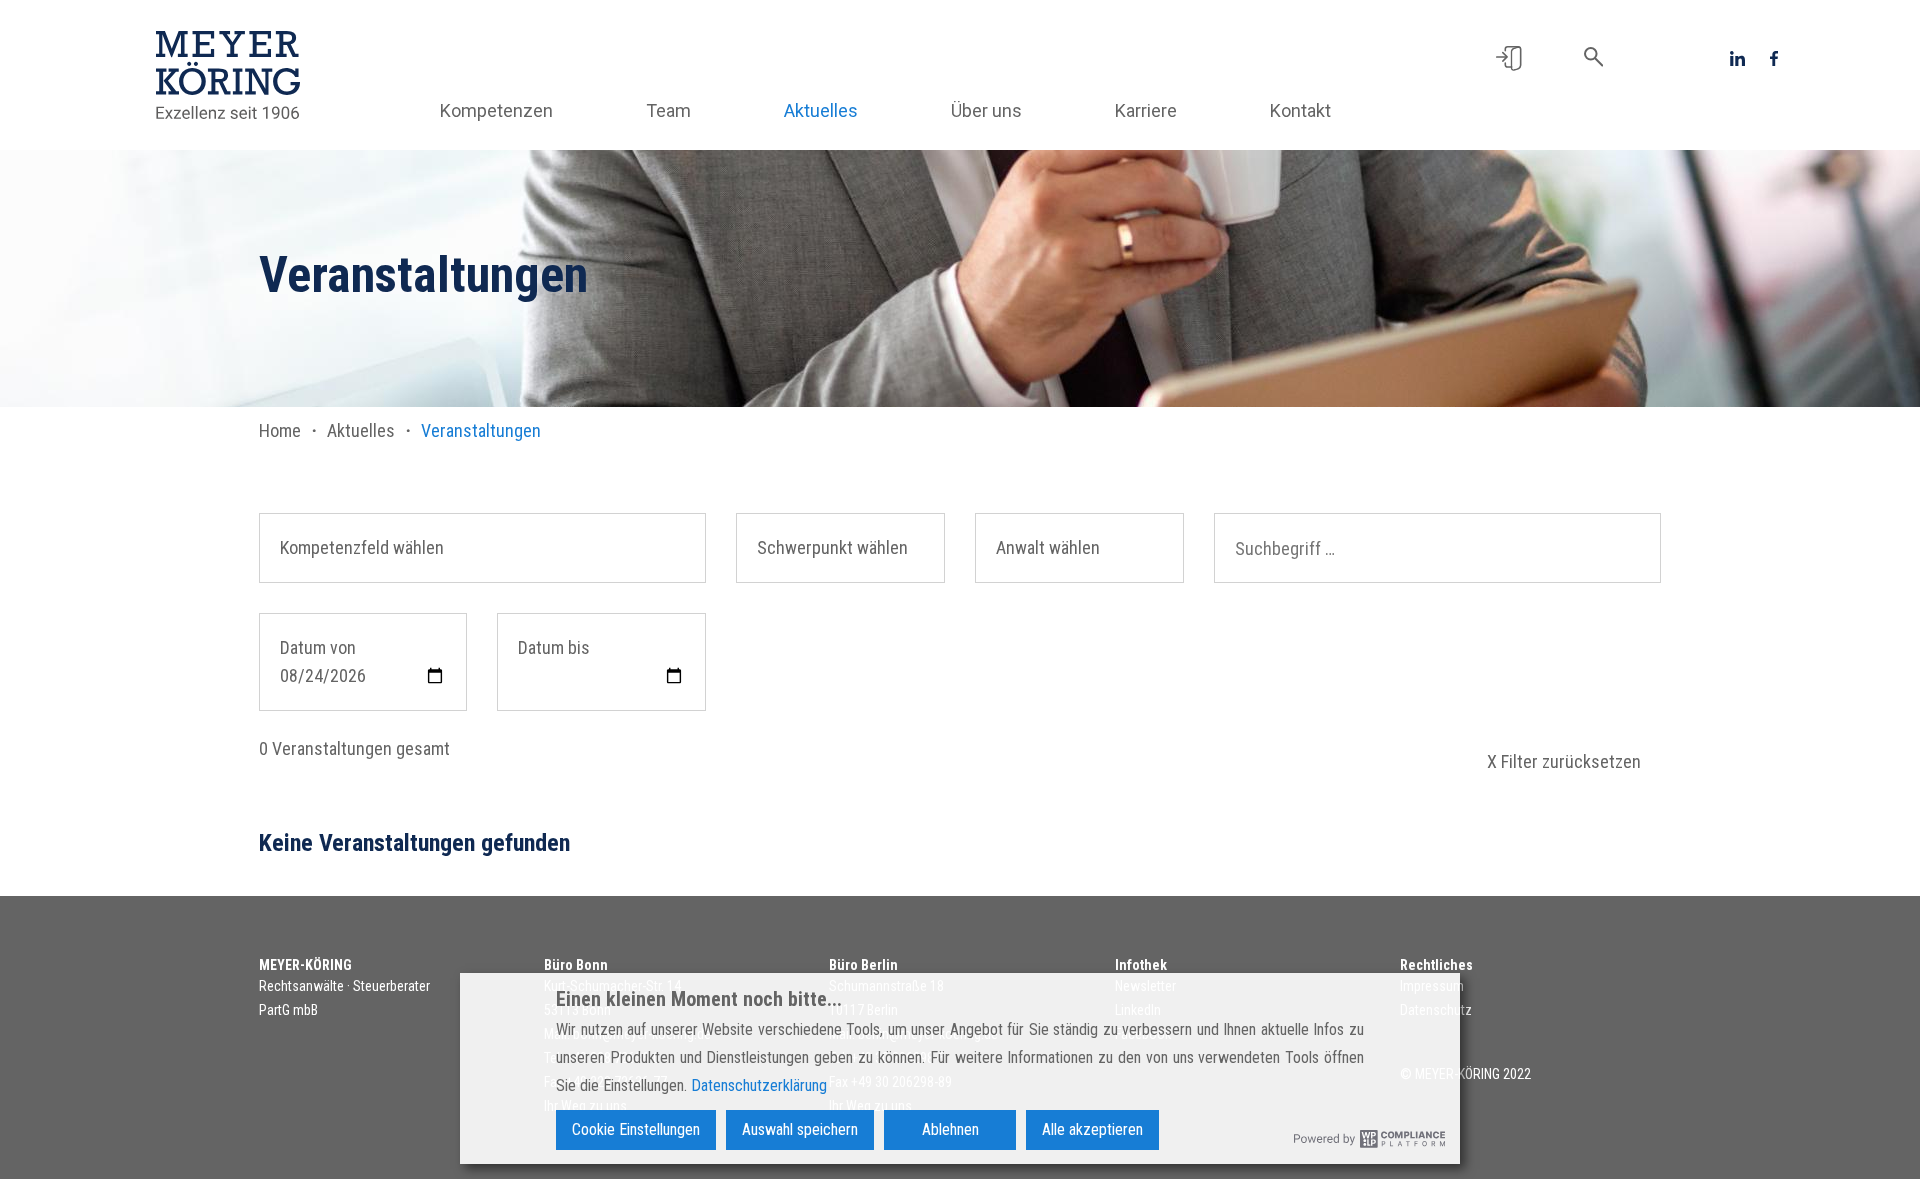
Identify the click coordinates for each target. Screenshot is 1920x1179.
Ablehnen (950, 1129)
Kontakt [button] (1300, 110)
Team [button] (668, 110)
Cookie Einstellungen (636, 1129)
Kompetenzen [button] (496, 110)
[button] (1508, 57)
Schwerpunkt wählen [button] (832, 547)
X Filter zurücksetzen (1564, 761)
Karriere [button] (1146, 110)
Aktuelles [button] (821, 110)
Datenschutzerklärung (759, 1085)
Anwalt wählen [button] (1048, 547)
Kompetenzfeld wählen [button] (362, 547)
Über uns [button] (986, 110)
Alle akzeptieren (1092, 1129)
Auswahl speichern (800, 1129)
